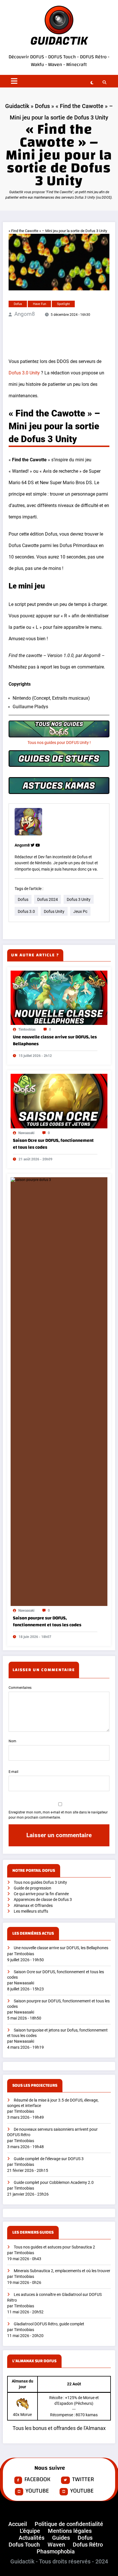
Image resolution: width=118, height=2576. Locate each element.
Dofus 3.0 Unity (24, 373)
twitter (83, 2480)
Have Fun (40, 304)
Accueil (18, 2524)
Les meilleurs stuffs (31, 1911)
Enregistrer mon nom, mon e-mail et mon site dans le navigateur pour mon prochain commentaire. (58, 1815)
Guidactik (17, 106)
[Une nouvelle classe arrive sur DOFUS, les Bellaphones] (59, 997)
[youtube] (38, 845)
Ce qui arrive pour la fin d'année (41, 1894)
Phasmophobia (56, 2551)
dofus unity (54, 911)
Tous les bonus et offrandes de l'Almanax (59, 2428)
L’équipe (30, 2531)
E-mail (13, 1772)
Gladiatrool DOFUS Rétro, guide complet (49, 2324)
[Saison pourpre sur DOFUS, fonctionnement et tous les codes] (59, 1391)
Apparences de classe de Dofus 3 (43, 1900)
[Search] (103, 82)
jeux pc (80, 911)
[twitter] (33, 845)
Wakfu (38, 64)
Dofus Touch (24, 2545)
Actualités (32, 2538)
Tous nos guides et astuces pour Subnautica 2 (54, 2247)
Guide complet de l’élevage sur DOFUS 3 (49, 2159)
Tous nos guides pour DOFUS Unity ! (59, 743)
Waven (55, 64)
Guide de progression (33, 1888)
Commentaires (20, 1688)
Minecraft (76, 64)
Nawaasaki (26, 1133)
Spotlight (63, 304)
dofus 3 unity (79, 899)
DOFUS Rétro (93, 57)
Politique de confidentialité (69, 2524)
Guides (61, 2538)
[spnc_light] (92, 83)
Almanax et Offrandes (33, 1906)
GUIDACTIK (59, 41)
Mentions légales (70, 2531)
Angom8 (25, 314)
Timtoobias (27, 1029)
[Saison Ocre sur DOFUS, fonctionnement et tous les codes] (59, 1101)
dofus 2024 (48, 899)
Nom (12, 1741)
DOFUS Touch (62, 57)
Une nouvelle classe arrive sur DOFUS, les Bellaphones (55, 1040)
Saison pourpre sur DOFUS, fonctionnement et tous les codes (47, 1621)
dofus (23, 899)
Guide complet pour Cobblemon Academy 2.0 (54, 2183)
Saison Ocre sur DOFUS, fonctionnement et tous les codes (53, 1144)
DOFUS (38, 57)
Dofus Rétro (88, 2545)
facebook (37, 2480)
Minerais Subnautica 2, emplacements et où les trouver (62, 2271)
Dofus (42, 106)
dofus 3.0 (26, 911)
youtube (37, 2491)
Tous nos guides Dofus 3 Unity (40, 1882)
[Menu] (14, 81)
